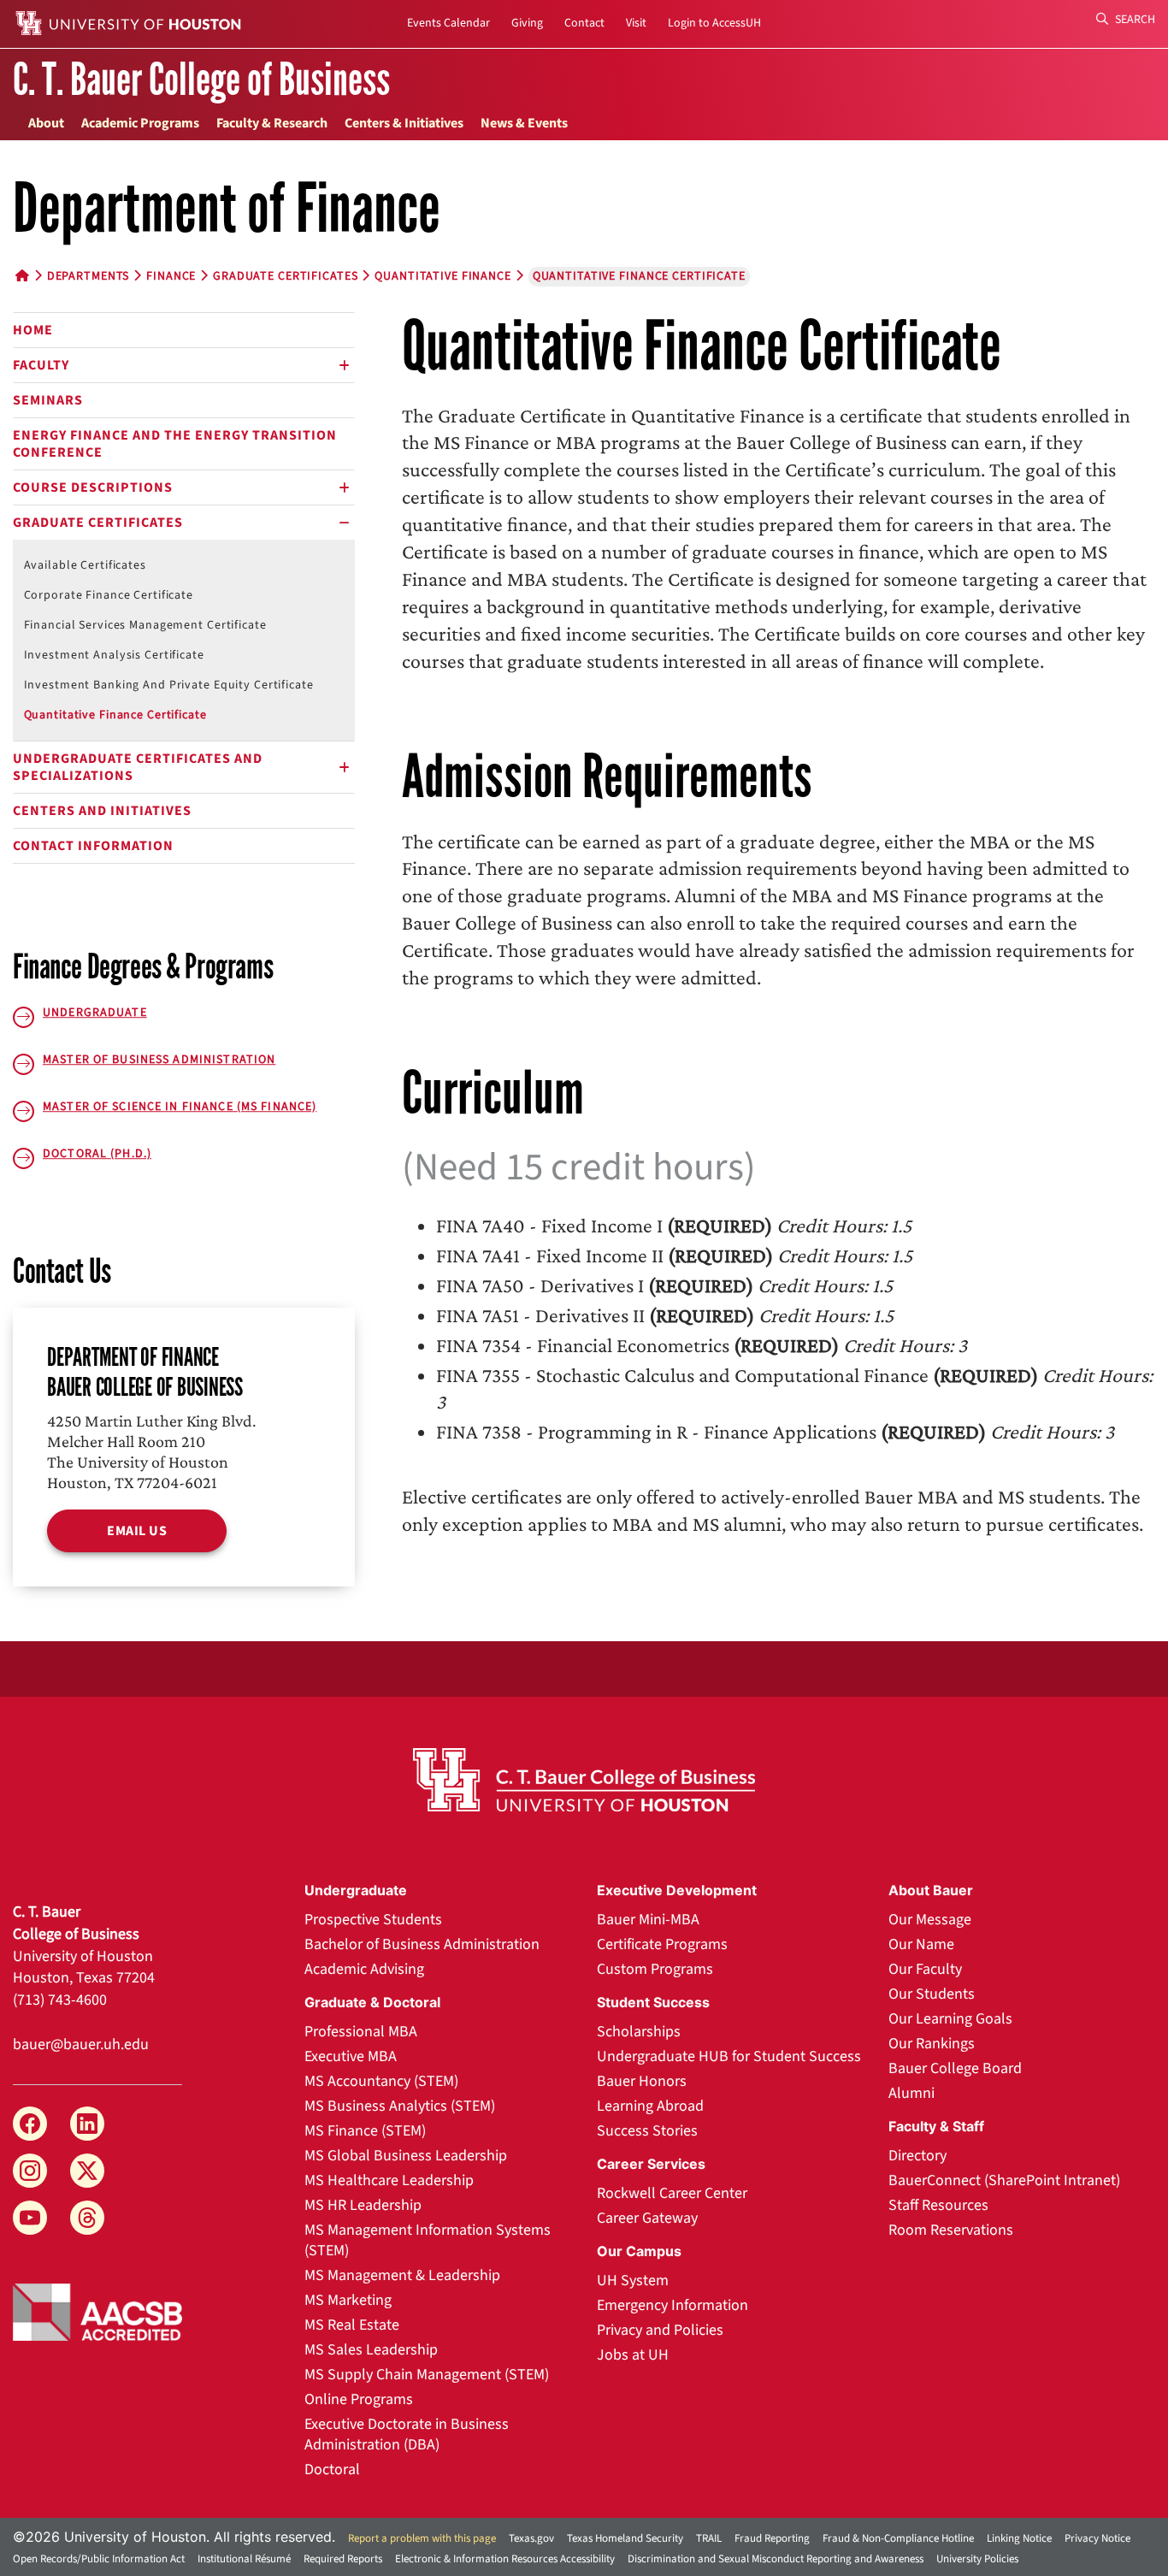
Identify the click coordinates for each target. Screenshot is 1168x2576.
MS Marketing (348, 2300)
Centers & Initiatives (404, 123)
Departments (88, 276)
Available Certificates (85, 565)
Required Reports (343, 2559)
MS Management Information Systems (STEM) (428, 2240)
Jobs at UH (633, 2355)
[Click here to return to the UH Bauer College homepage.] (584, 1780)
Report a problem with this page (422, 2538)
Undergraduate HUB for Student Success (729, 2056)
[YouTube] (30, 2218)
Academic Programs (140, 123)
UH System (633, 2281)
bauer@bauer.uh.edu (81, 2044)
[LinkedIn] (87, 2124)
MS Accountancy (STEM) (381, 2081)
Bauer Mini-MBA (648, 1920)
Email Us (137, 1531)
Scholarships (639, 2032)
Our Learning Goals (950, 2019)
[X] (87, 2171)
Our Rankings (932, 2044)
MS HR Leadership (363, 2205)
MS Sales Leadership (371, 2350)
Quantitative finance (443, 276)
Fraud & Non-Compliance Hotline (898, 2538)
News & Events (524, 123)
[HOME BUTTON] (23, 276)
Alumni (911, 2093)
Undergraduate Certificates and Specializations (138, 767)
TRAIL (709, 2538)
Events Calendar (448, 23)
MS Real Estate (352, 2325)
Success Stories (647, 2131)
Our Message (930, 1920)
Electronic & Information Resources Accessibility (505, 2559)
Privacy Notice (1097, 2538)
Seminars (48, 400)
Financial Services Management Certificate (145, 625)
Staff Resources (938, 2205)
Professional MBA (361, 2032)
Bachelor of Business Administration (422, 1944)
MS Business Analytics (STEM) (400, 2106)
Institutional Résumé (244, 2559)
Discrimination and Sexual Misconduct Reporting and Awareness (776, 2559)
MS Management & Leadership (402, 2275)
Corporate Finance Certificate (109, 595)
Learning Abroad (650, 2106)
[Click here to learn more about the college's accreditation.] (97, 2311)
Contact (584, 23)
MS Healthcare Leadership (389, 2180)
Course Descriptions (93, 487)
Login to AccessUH (714, 23)
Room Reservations (951, 2230)
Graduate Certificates (98, 523)
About (46, 123)
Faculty (41, 365)
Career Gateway (647, 2218)
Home (33, 330)
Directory (917, 2156)
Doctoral (332, 2470)
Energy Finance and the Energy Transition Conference (175, 444)
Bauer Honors (642, 2081)
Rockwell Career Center (672, 2193)
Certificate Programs (662, 1944)
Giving (527, 23)
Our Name (921, 1944)
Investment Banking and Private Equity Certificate (169, 685)
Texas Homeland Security (625, 2538)
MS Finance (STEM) (365, 2131)
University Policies (977, 2559)
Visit (636, 23)
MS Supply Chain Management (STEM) (427, 2375)
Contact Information (93, 846)
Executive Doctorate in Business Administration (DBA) (407, 2434)
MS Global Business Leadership (406, 2156)
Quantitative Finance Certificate (115, 715)
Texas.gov (531, 2538)
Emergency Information (672, 2305)
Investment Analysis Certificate (114, 655)
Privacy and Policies (660, 2330)
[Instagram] (30, 2171)
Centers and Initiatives (102, 811)
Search (1134, 20)
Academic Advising (364, 1969)
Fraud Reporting (772, 2538)
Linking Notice (1019, 2538)
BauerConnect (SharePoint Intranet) (1004, 2180)
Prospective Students (373, 1920)
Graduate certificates (285, 276)
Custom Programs (655, 1969)
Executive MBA (351, 2056)
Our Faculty (925, 1969)
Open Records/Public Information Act (99, 2559)
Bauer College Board (955, 2068)
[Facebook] (30, 2124)
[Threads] (87, 2218)
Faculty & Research (272, 123)
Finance (171, 276)
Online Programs (359, 2399)
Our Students (932, 1994)
